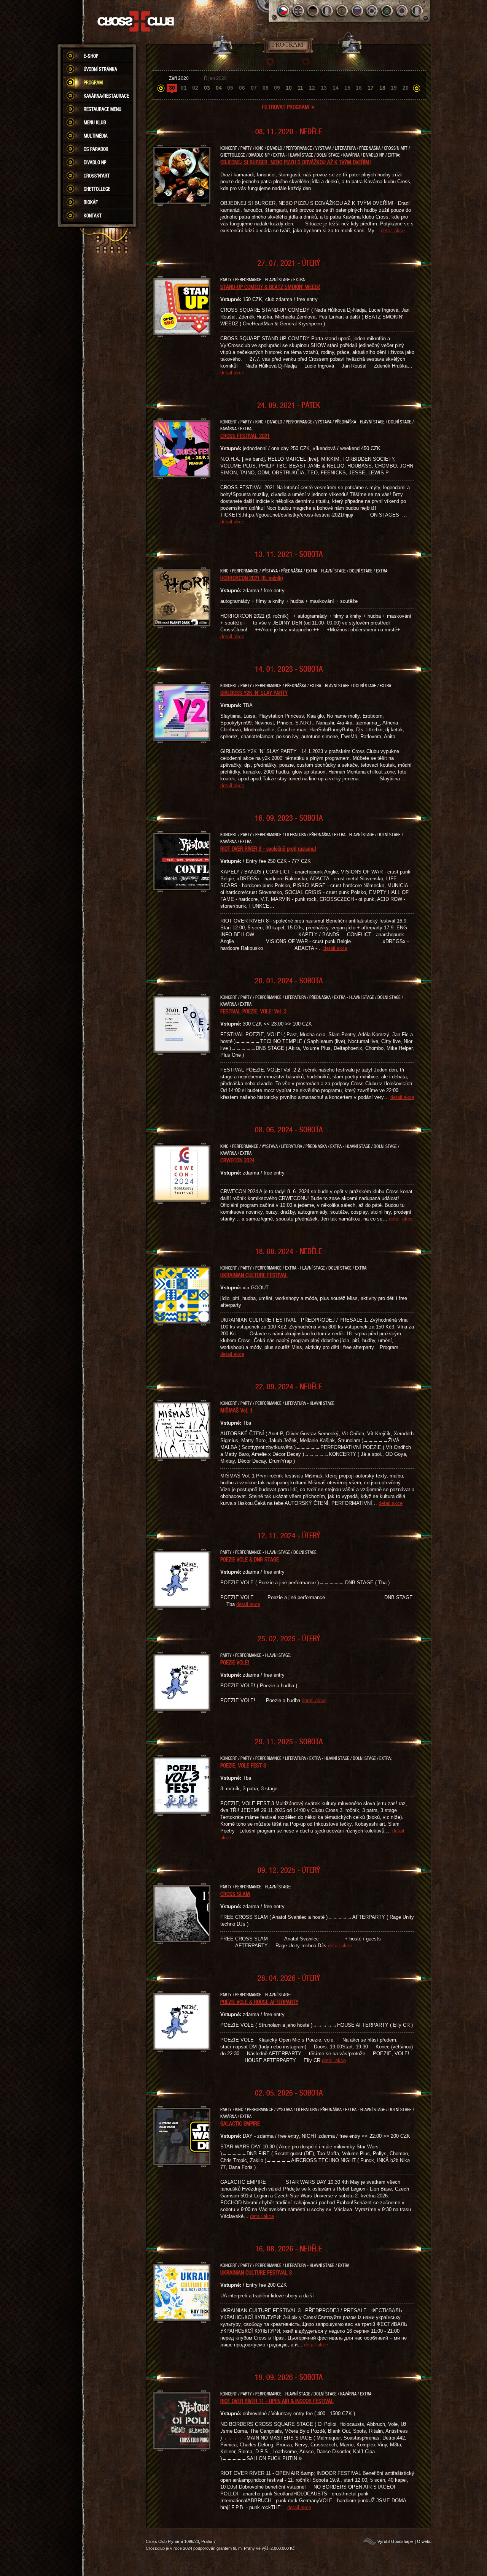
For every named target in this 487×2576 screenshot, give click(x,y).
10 (289, 88)
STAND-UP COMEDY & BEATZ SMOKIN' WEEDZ (270, 287)
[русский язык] (357, 11)
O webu (424, 2541)
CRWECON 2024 (237, 1160)
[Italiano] (417, 11)
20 (406, 88)
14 (336, 88)
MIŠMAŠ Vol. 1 (236, 1410)
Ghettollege (97, 189)
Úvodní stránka (100, 69)
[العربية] (387, 11)
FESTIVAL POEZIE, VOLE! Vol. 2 (253, 1011)
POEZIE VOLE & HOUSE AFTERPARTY (259, 2002)
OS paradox (96, 149)
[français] (328, 11)
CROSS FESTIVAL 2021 (245, 436)
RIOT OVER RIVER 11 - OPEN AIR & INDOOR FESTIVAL (277, 2401)
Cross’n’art (97, 176)
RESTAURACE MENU (103, 109)
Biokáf (91, 202)
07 (254, 88)
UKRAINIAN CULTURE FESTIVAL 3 (256, 2272)
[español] (343, 11)
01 (184, 88)
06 (242, 88)
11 (300, 88)
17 (371, 88)
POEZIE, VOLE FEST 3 (243, 1765)
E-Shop (91, 56)
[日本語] (402, 11)
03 (207, 88)
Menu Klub (95, 122)
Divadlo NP (95, 162)
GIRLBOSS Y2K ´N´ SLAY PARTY (254, 693)
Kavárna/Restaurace (106, 96)
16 (359, 88)
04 (219, 88)
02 (195, 88)
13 (324, 88)
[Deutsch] (313, 11)
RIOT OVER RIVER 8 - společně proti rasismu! (268, 848)
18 (382, 88)
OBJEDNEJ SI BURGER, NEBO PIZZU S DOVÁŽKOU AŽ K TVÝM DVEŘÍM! (296, 162)
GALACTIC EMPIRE (240, 2123)
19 (394, 88)
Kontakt (93, 216)
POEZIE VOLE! (235, 1662)
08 (266, 88)
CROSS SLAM (235, 1894)
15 (347, 88)
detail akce (393, 231)
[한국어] (372, 11)
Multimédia (96, 136)
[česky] (283, 11)
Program (93, 82)
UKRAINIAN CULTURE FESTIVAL (254, 1275)
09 (277, 88)
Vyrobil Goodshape (395, 2541)
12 (312, 88)
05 (230, 88)
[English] (298, 11)
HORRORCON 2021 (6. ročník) (252, 578)
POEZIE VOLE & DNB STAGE (250, 1559)
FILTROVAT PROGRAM (289, 107)
